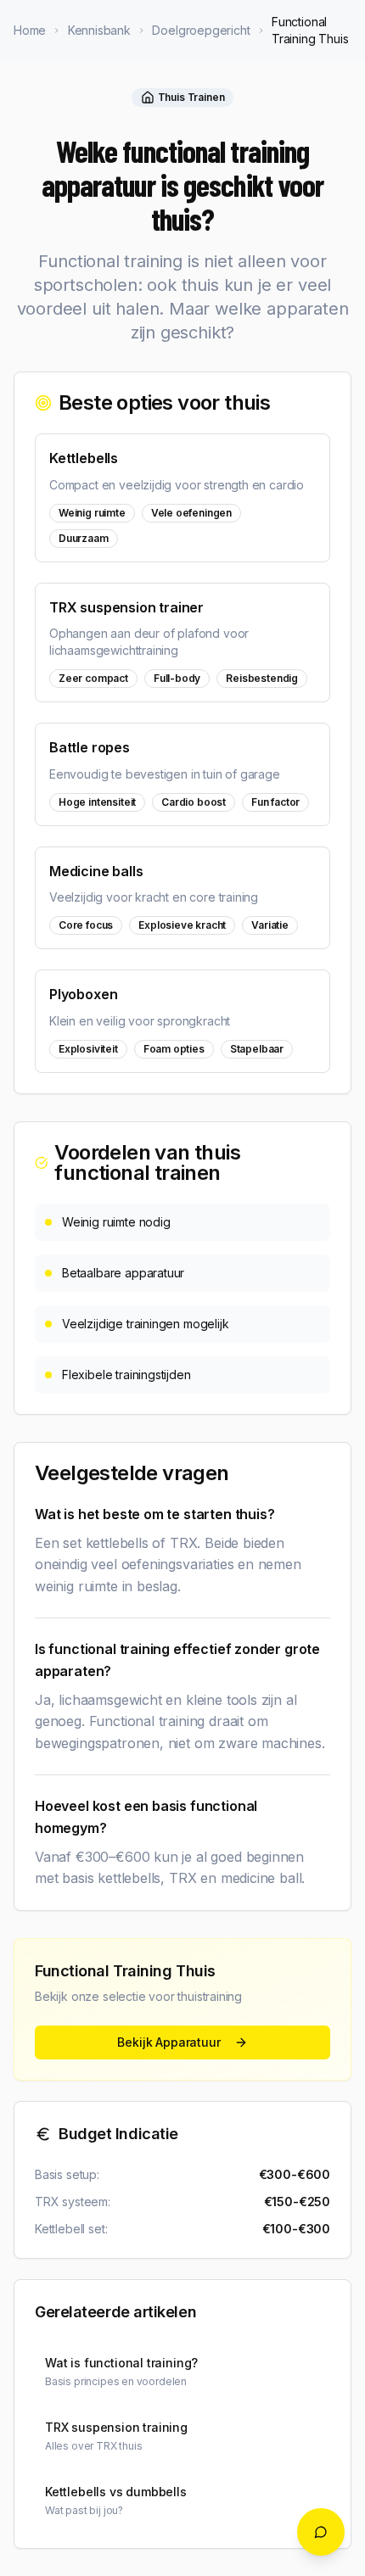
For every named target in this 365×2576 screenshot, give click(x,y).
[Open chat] (321, 2532)
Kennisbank (99, 30)
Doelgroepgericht (201, 30)
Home (30, 30)
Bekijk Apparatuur (168, 2042)
